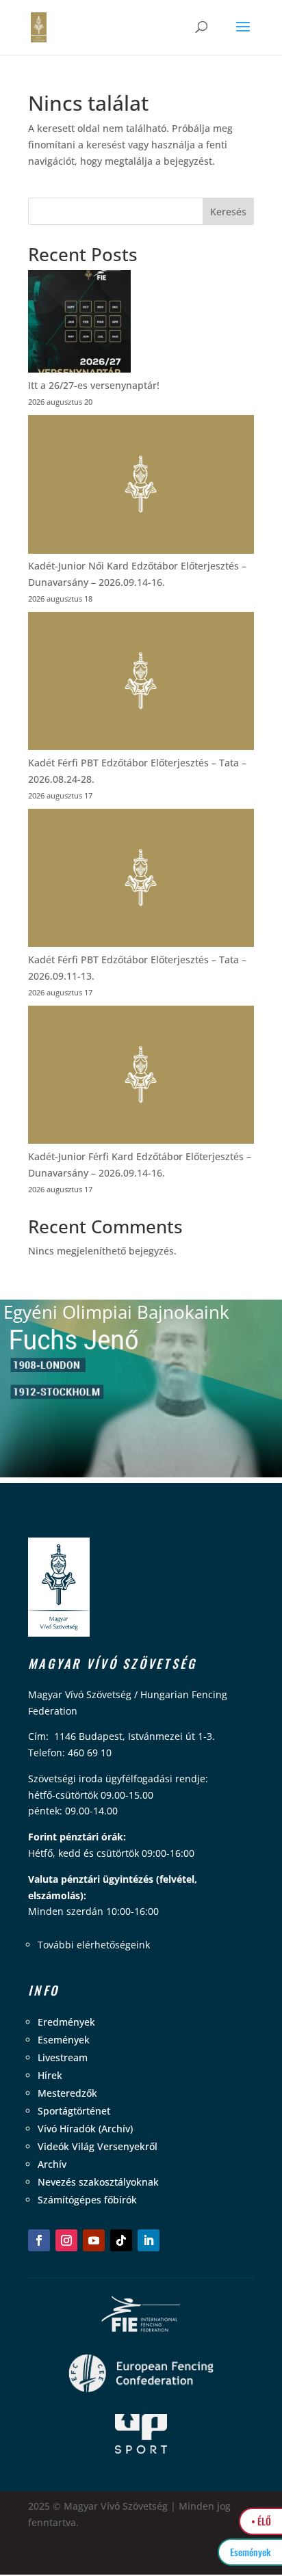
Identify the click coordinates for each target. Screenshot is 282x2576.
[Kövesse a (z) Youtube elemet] (94, 2240)
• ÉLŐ (261, 2521)
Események (64, 2040)
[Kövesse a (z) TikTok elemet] (121, 2240)
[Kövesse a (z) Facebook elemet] (39, 2240)
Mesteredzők (67, 2093)
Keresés (228, 212)
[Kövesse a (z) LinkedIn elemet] (149, 2240)
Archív (52, 2164)
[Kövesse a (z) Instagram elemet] (66, 2240)
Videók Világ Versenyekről (98, 2146)
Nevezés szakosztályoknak (98, 2182)
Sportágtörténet (74, 2111)
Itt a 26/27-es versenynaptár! (94, 385)
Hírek (50, 2075)
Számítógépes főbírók (87, 2200)
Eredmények (66, 2022)
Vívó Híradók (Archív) (85, 2129)
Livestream (63, 2057)
